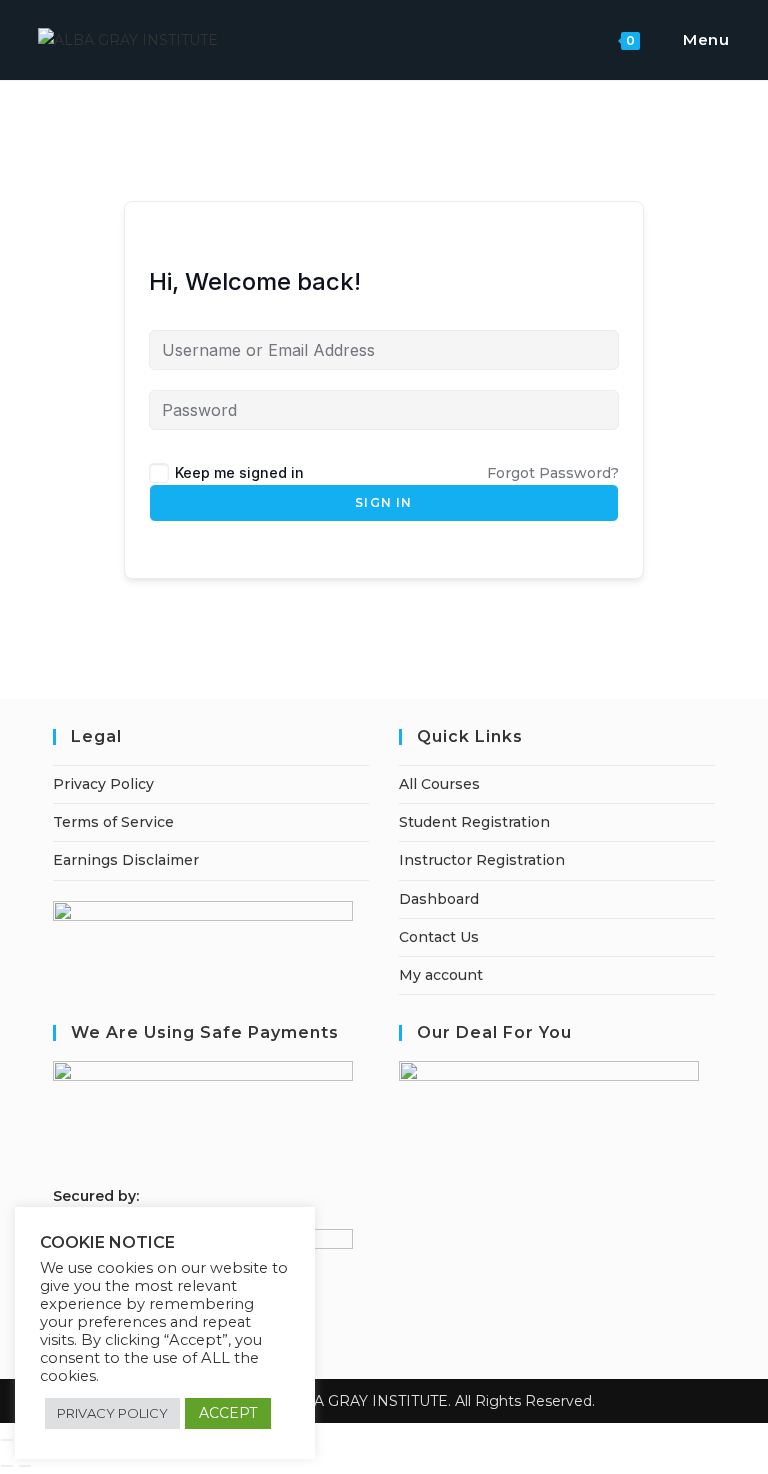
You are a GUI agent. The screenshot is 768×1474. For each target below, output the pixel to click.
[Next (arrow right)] (25, 1466)
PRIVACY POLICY (112, 1413)
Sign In (383, 502)
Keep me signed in (239, 472)
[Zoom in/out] (7, 1440)
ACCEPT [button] (228, 1413)
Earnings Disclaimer (126, 860)
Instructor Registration (482, 860)
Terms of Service (113, 822)
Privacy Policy (103, 784)
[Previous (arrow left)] (7, 1466)
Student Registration (474, 822)
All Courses (439, 784)
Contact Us (439, 937)
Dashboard (439, 899)
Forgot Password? (553, 473)
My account (441, 975)
